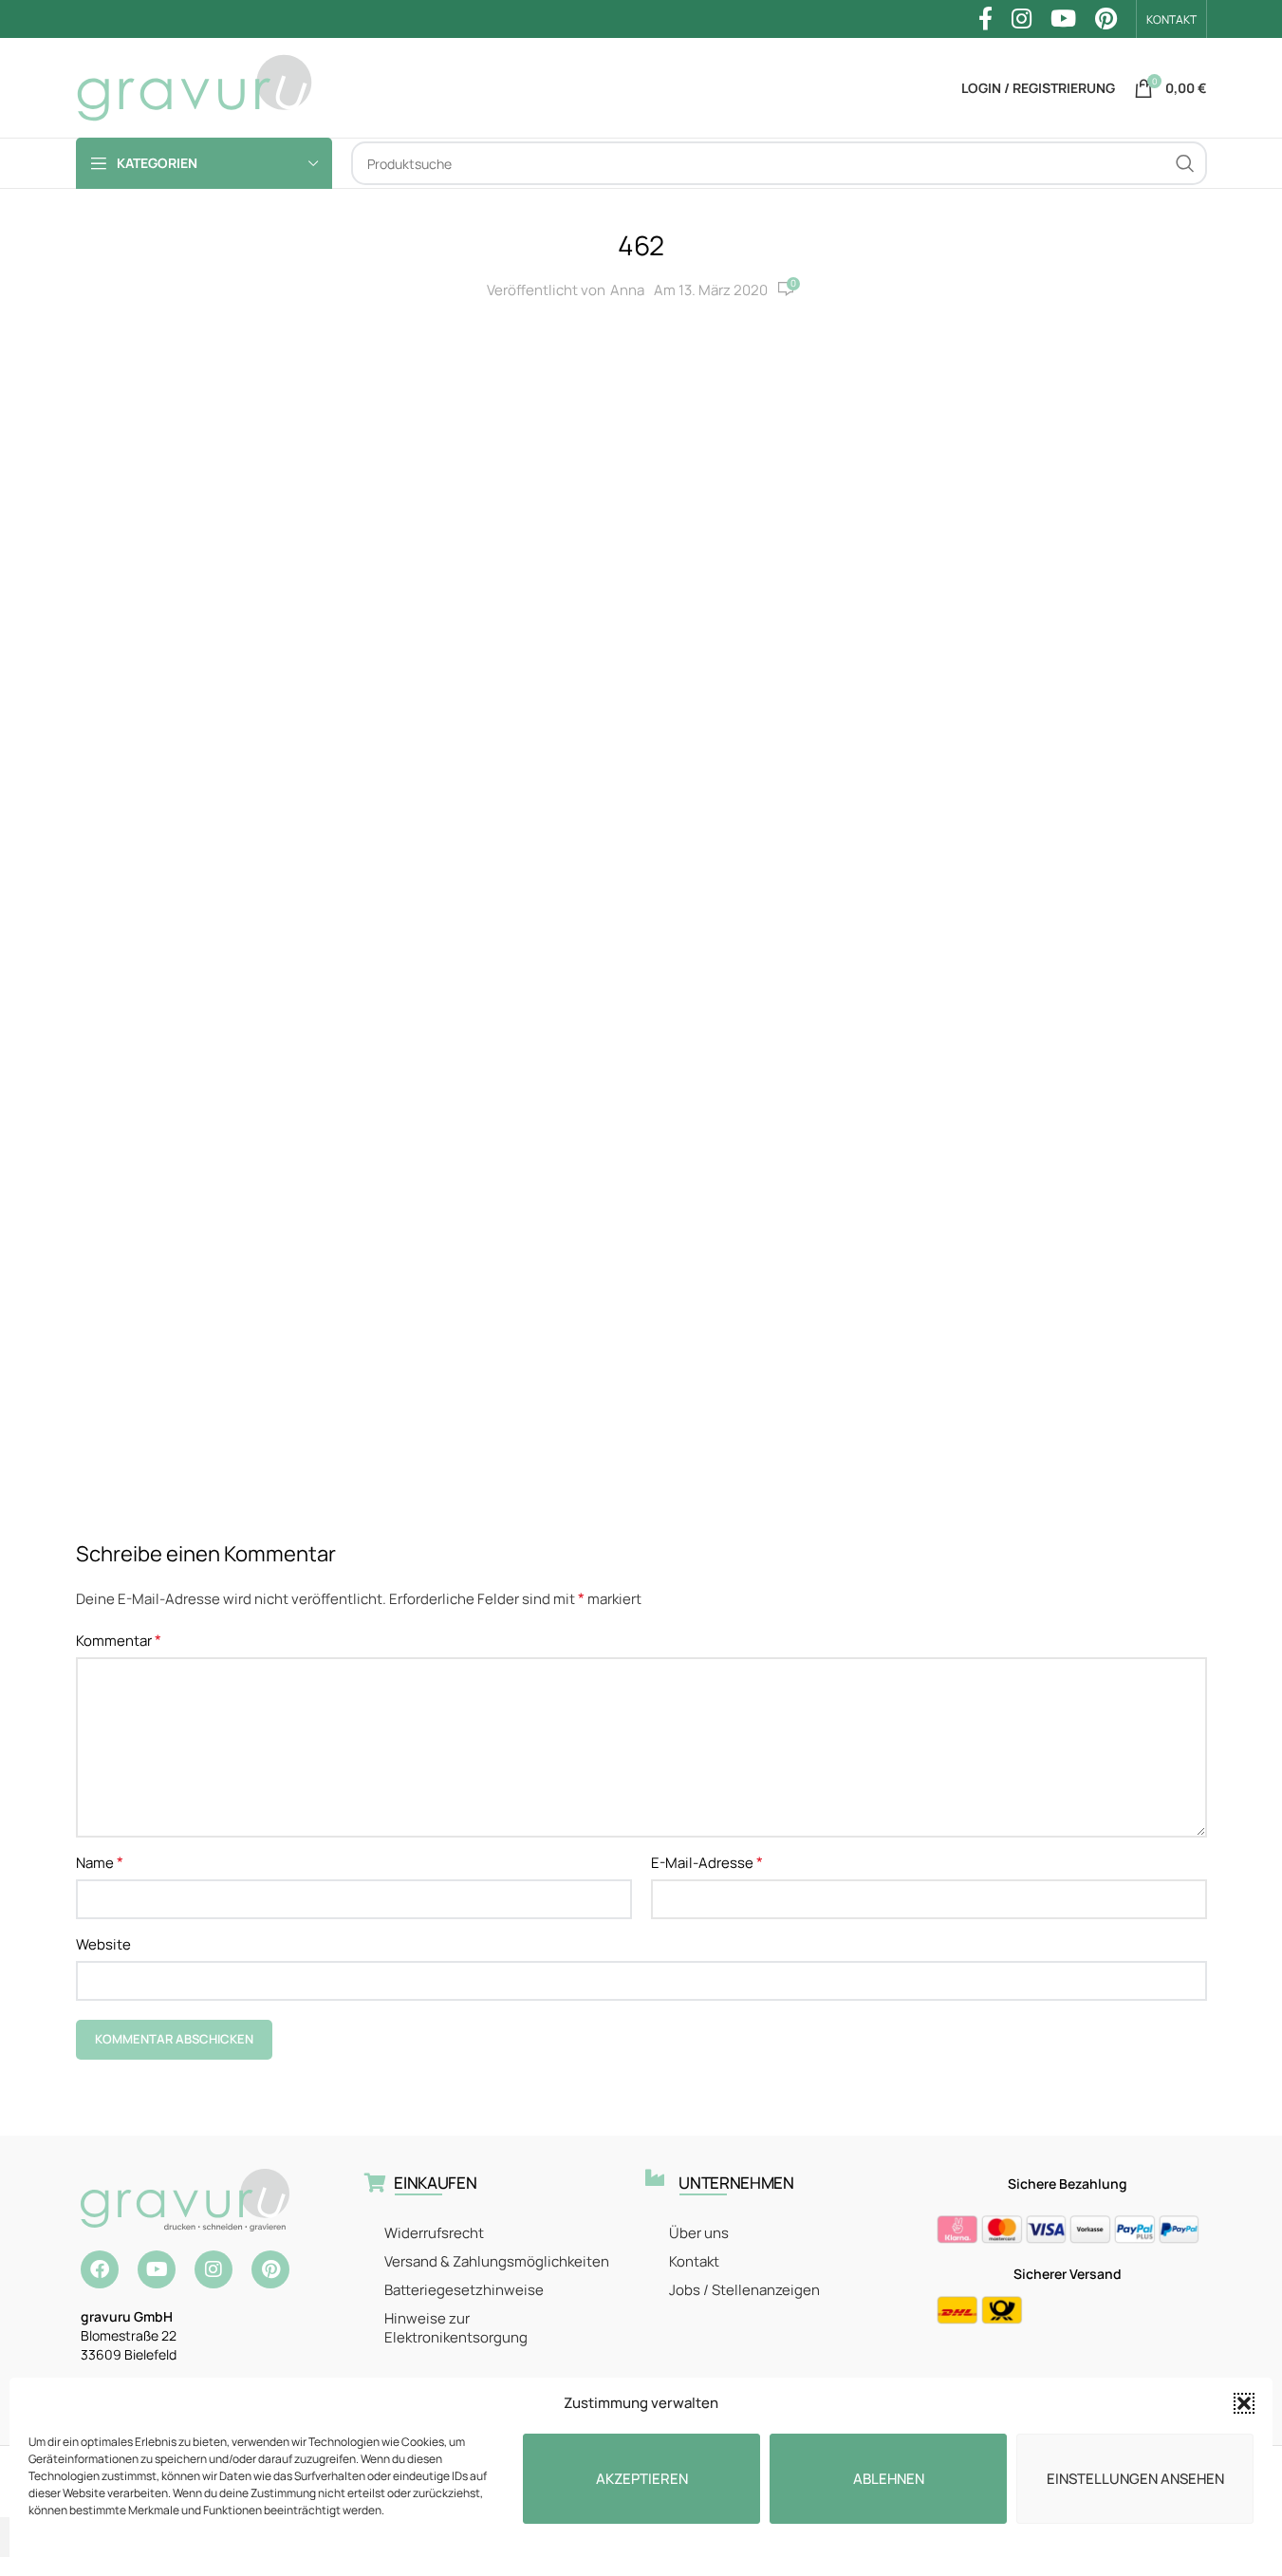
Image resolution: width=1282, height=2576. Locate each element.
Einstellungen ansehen (1135, 2479)
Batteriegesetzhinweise (464, 2290)
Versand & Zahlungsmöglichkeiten (497, 2261)
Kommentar (119, 1640)
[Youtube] (157, 2269)
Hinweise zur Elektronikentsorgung (456, 2328)
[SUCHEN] (1185, 163)
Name (100, 1862)
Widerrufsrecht (434, 2233)
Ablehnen (889, 2479)
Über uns (699, 2233)
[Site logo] (195, 87)
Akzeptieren (642, 2479)
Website (103, 1944)
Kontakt (694, 2261)
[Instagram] (214, 2269)
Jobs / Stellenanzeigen (744, 2290)
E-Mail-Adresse (707, 1862)
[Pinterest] (270, 2269)
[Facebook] (100, 2269)
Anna (627, 290)
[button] (1244, 2403)
